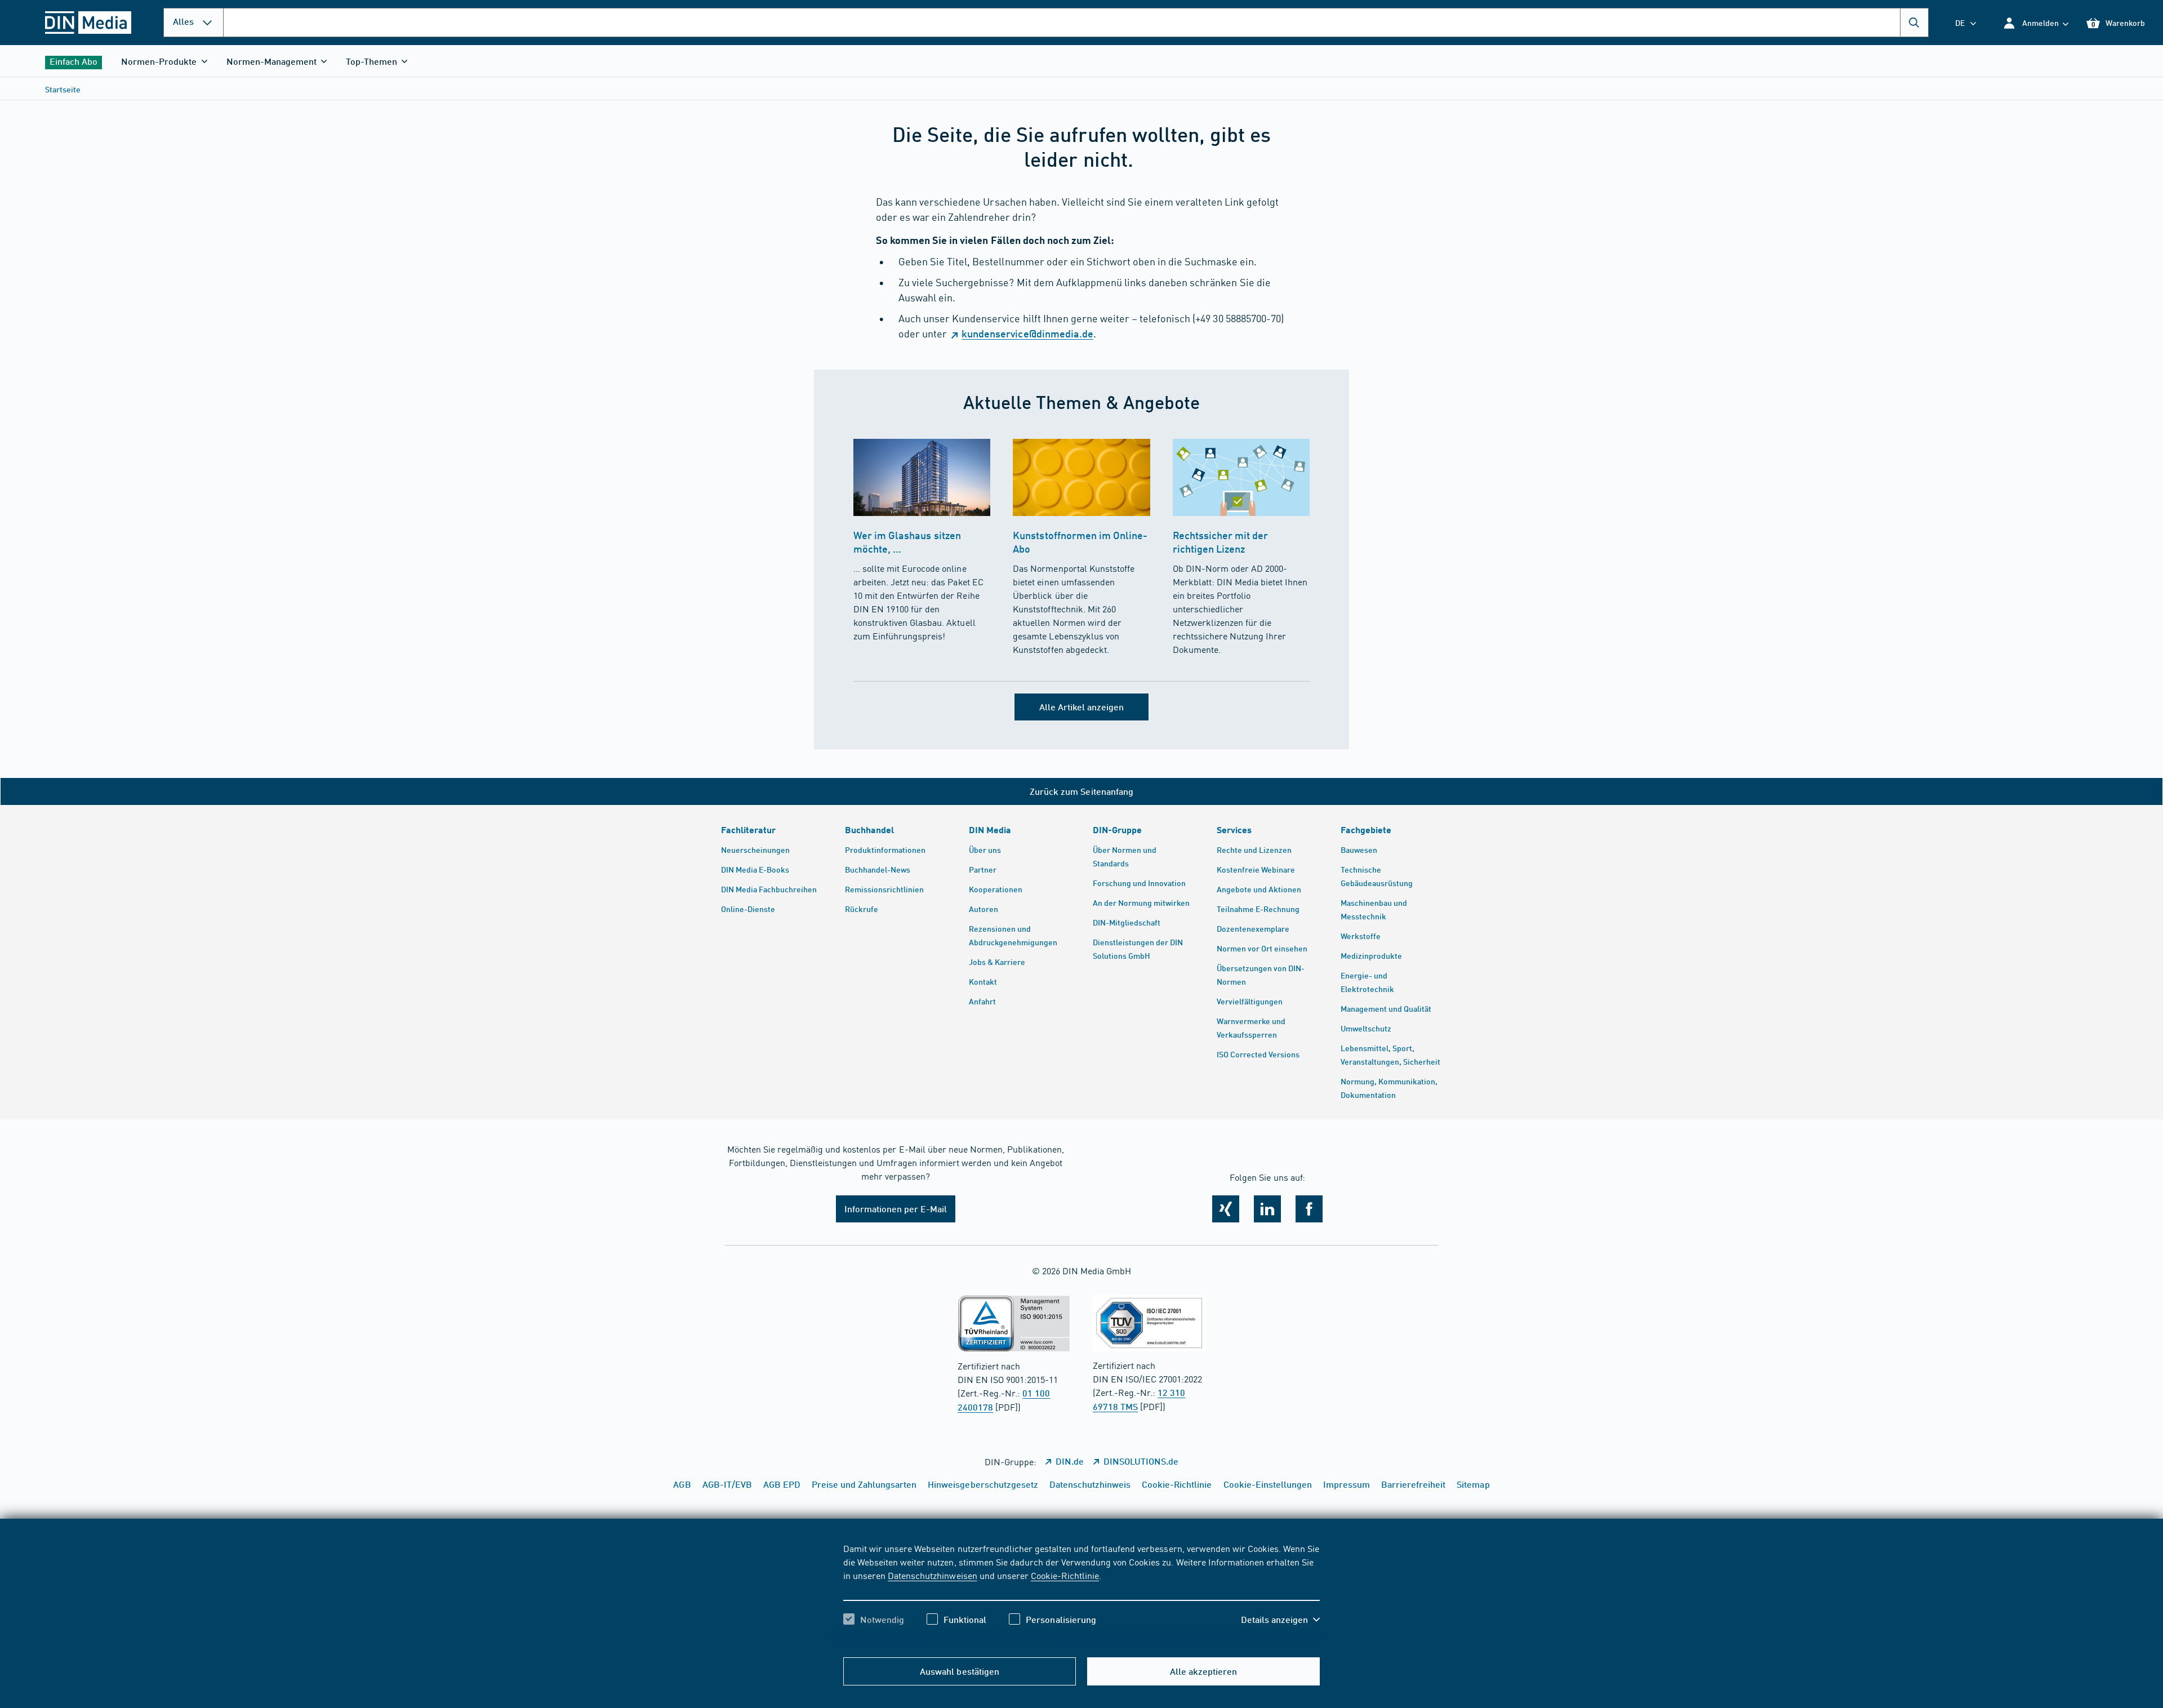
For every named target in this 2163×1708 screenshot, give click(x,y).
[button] (2035, 23)
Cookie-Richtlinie (1065, 1575)
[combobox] (1076, 23)
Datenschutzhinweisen (932, 1575)
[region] (1081, 1594)
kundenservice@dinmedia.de (1027, 333)
